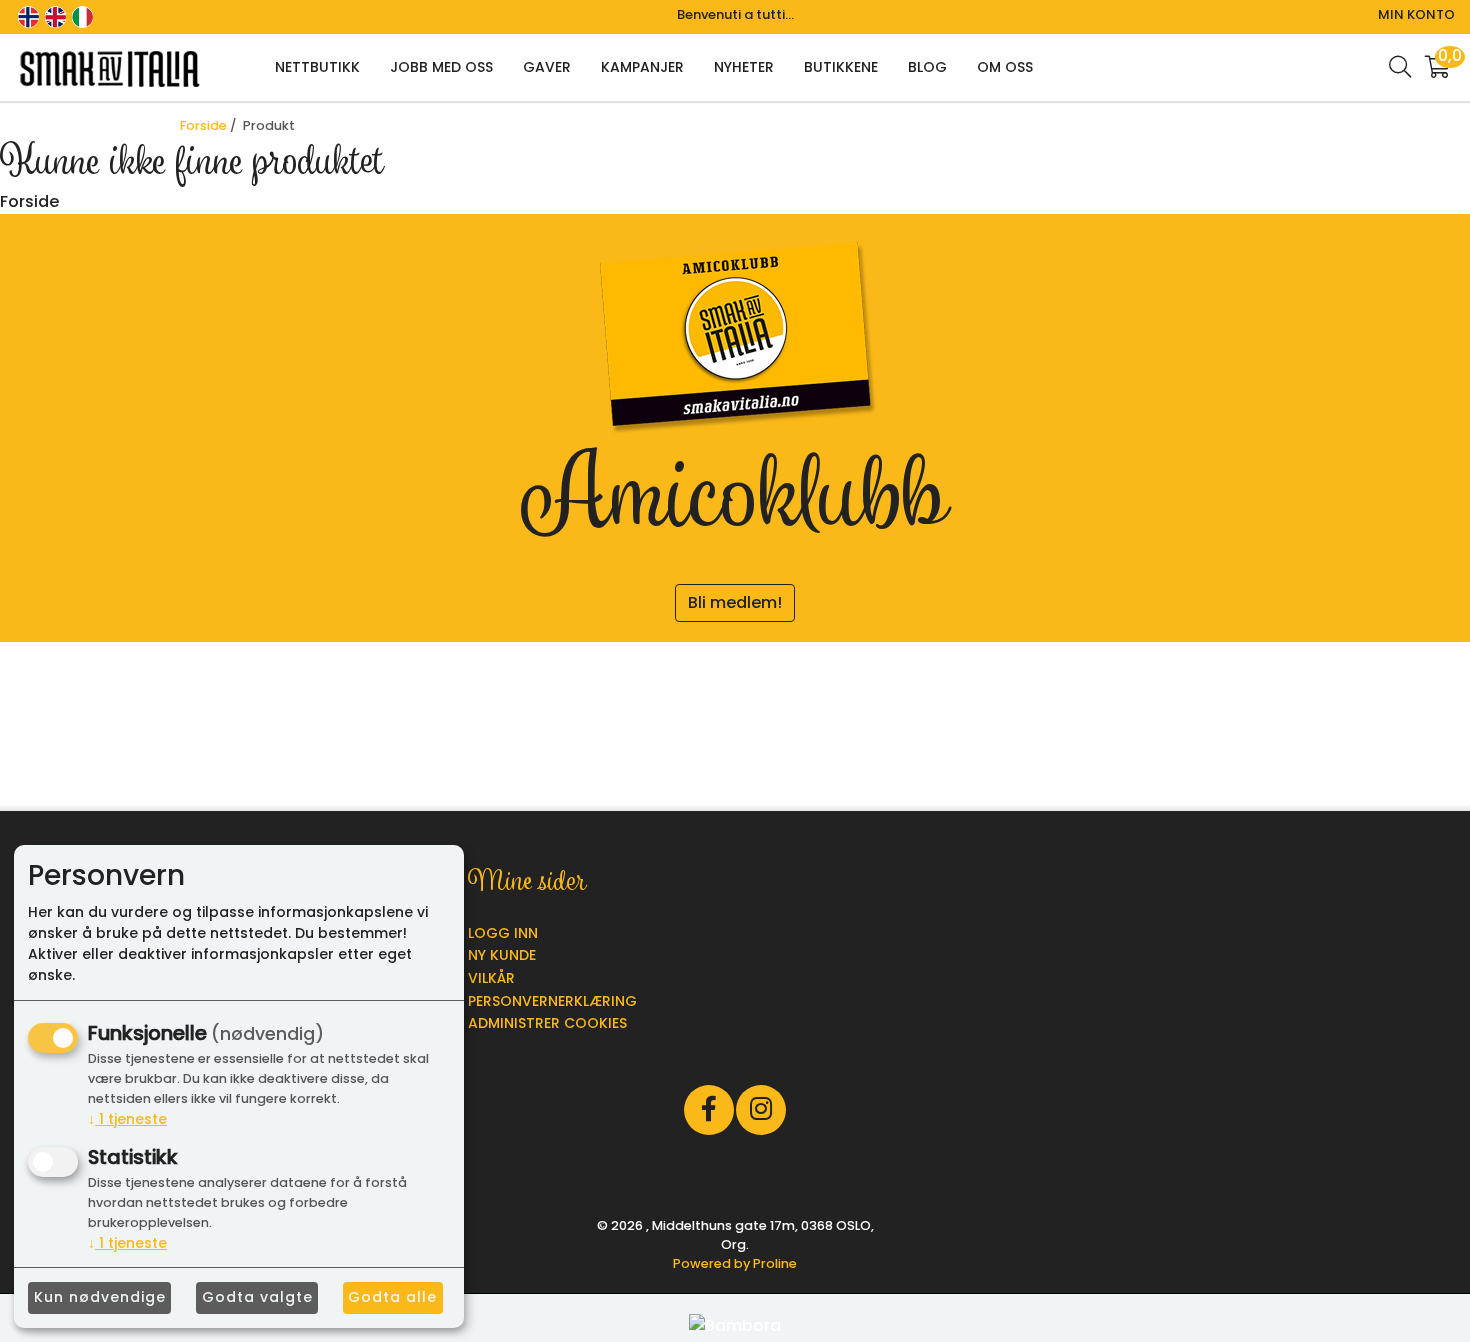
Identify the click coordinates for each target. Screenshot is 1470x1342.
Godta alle (392, 1297)
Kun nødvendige (100, 1297)
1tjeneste (127, 1119)
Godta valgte (257, 1297)
